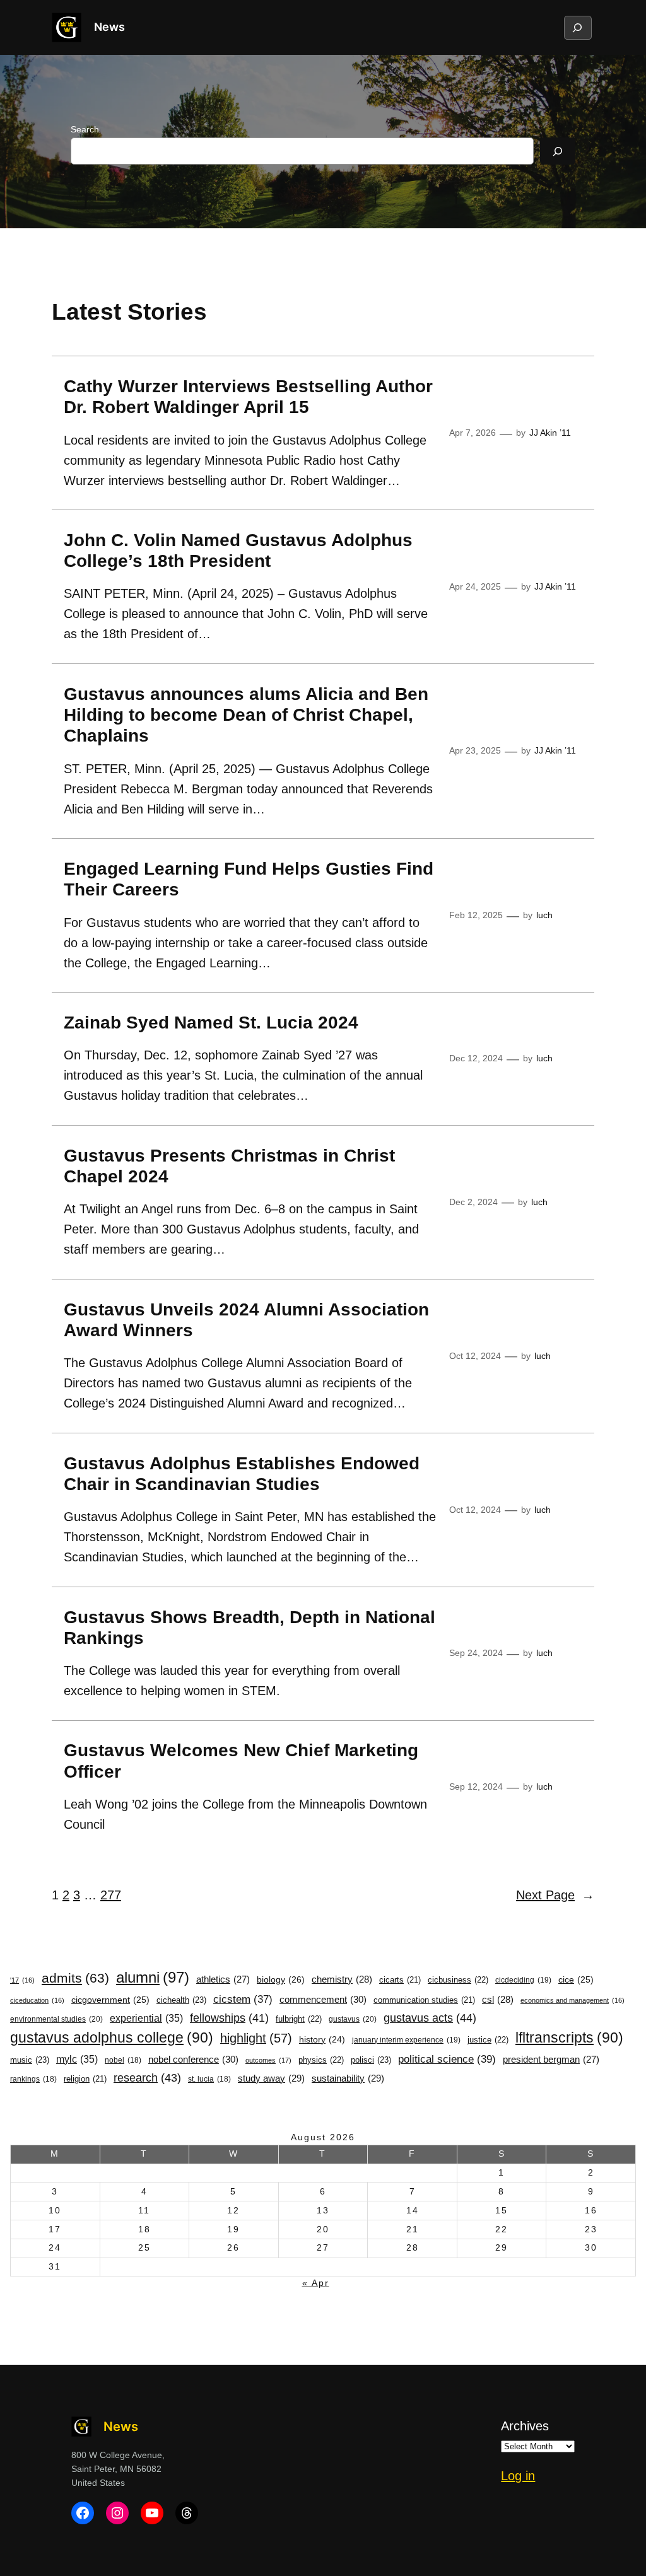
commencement (323, 1999)
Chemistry (342, 1979)
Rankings (33, 2079)
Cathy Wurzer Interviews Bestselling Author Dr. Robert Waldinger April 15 (248, 397)
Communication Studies (424, 2000)
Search (85, 129)
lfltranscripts (569, 2037)
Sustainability (348, 2078)
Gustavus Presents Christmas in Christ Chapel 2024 (229, 1166)
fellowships (229, 2018)
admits (75, 1978)
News (109, 27)
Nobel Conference (193, 2059)
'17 (22, 1980)
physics (321, 2060)
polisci (371, 2060)
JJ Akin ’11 (550, 433)
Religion (85, 2079)
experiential (146, 2018)
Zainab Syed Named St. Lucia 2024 (211, 1023)
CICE (576, 1979)
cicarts (400, 1980)
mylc (77, 2059)
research (147, 2078)
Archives (525, 2426)
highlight (256, 2038)
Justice (488, 2040)
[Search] (558, 151)
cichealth (181, 2000)
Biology (281, 1979)
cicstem (243, 1999)
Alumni (153, 1977)
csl (498, 2000)
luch (544, 915)
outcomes (268, 2060)
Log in (518, 2476)
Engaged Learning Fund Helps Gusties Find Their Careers (249, 879)
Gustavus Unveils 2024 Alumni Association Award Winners (246, 1320)
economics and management (573, 2000)
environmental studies (56, 2019)
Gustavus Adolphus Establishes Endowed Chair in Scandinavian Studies (242, 1474)
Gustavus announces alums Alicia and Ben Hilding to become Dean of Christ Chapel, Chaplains (246, 715)
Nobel (123, 2060)
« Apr (316, 2283)
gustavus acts (430, 2018)
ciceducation (37, 2000)
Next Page (555, 1895)
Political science (447, 2059)
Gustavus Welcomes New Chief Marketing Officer (241, 1761)
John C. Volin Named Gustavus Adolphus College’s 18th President (238, 551)
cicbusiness (458, 1980)
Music (30, 2060)
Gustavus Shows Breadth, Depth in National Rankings (250, 1628)
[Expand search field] (577, 28)
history (322, 2040)
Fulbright (299, 2019)
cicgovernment (110, 2000)
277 (111, 1895)
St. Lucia (209, 2079)
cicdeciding (523, 1980)
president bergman (551, 2060)
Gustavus (353, 2019)
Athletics (223, 1979)
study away (271, 2078)
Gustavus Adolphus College (112, 2037)
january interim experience (406, 2040)
